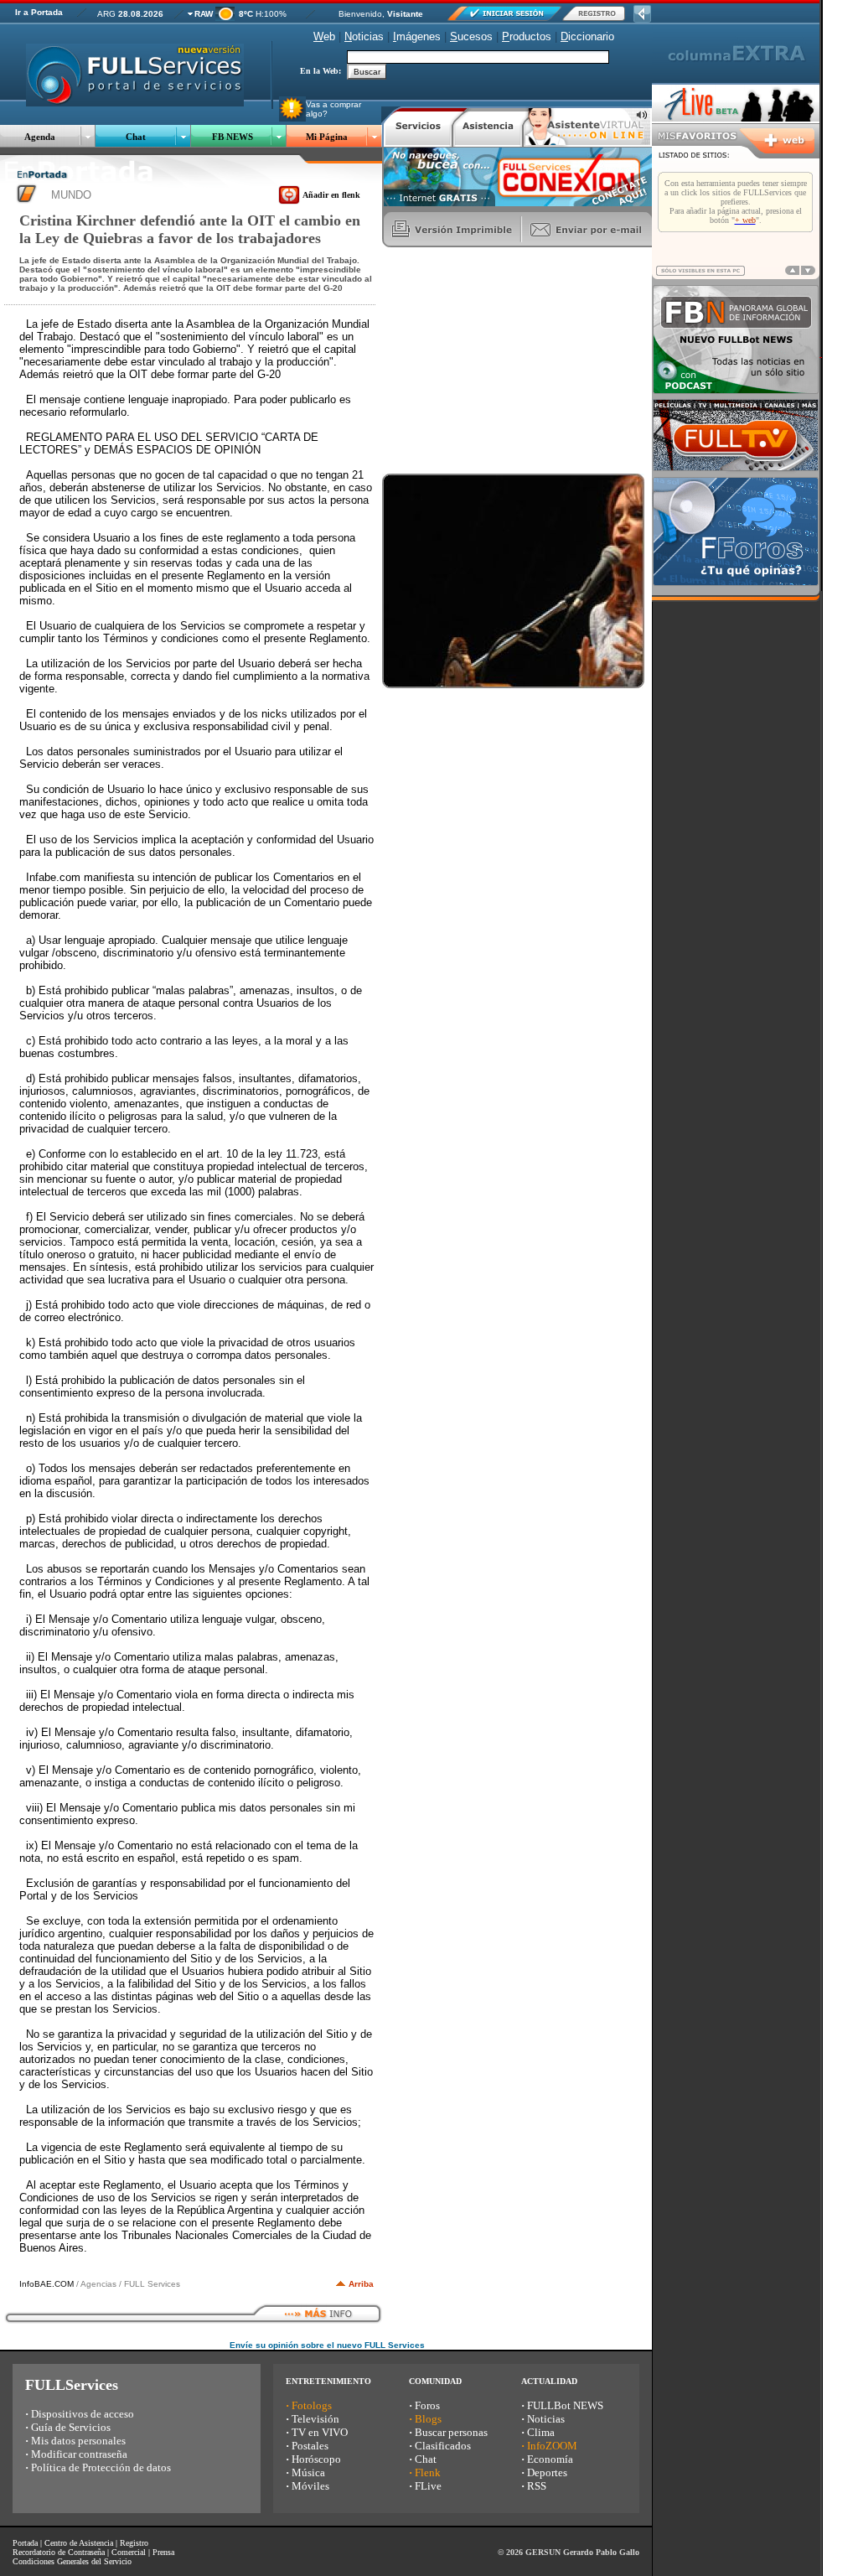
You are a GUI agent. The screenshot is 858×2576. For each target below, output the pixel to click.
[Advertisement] (508, 360)
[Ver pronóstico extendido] (225, 16)
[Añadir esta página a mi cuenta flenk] (289, 201)
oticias (364, 36)
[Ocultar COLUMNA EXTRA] (642, 18)
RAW (204, 14)
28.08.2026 (141, 14)
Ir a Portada (39, 12)
